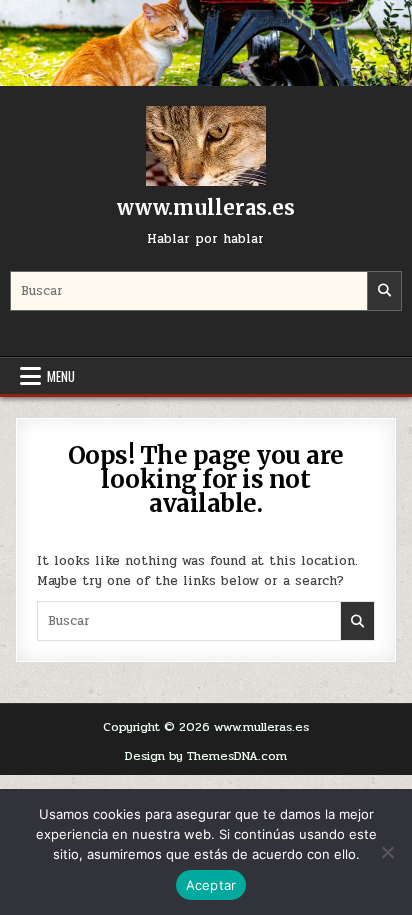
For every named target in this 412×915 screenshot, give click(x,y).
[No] (387, 852)
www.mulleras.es (206, 207)
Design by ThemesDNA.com (206, 756)
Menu (61, 376)
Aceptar (211, 885)
